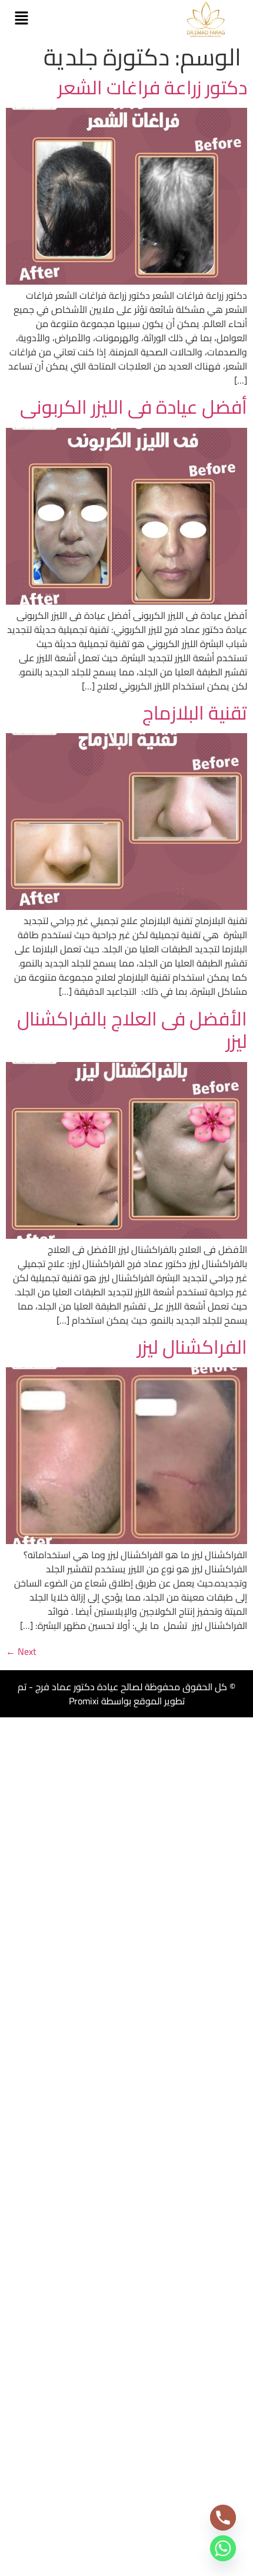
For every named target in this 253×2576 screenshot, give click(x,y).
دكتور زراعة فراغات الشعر (152, 87)
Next (21, 1651)
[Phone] (223, 2518)
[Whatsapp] (223, 2548)
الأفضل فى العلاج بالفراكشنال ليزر (132, 1030)
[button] (21, 19)
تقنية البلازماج (195, 713)
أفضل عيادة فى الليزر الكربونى (134, 407)
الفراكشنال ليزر (192, 1347)
